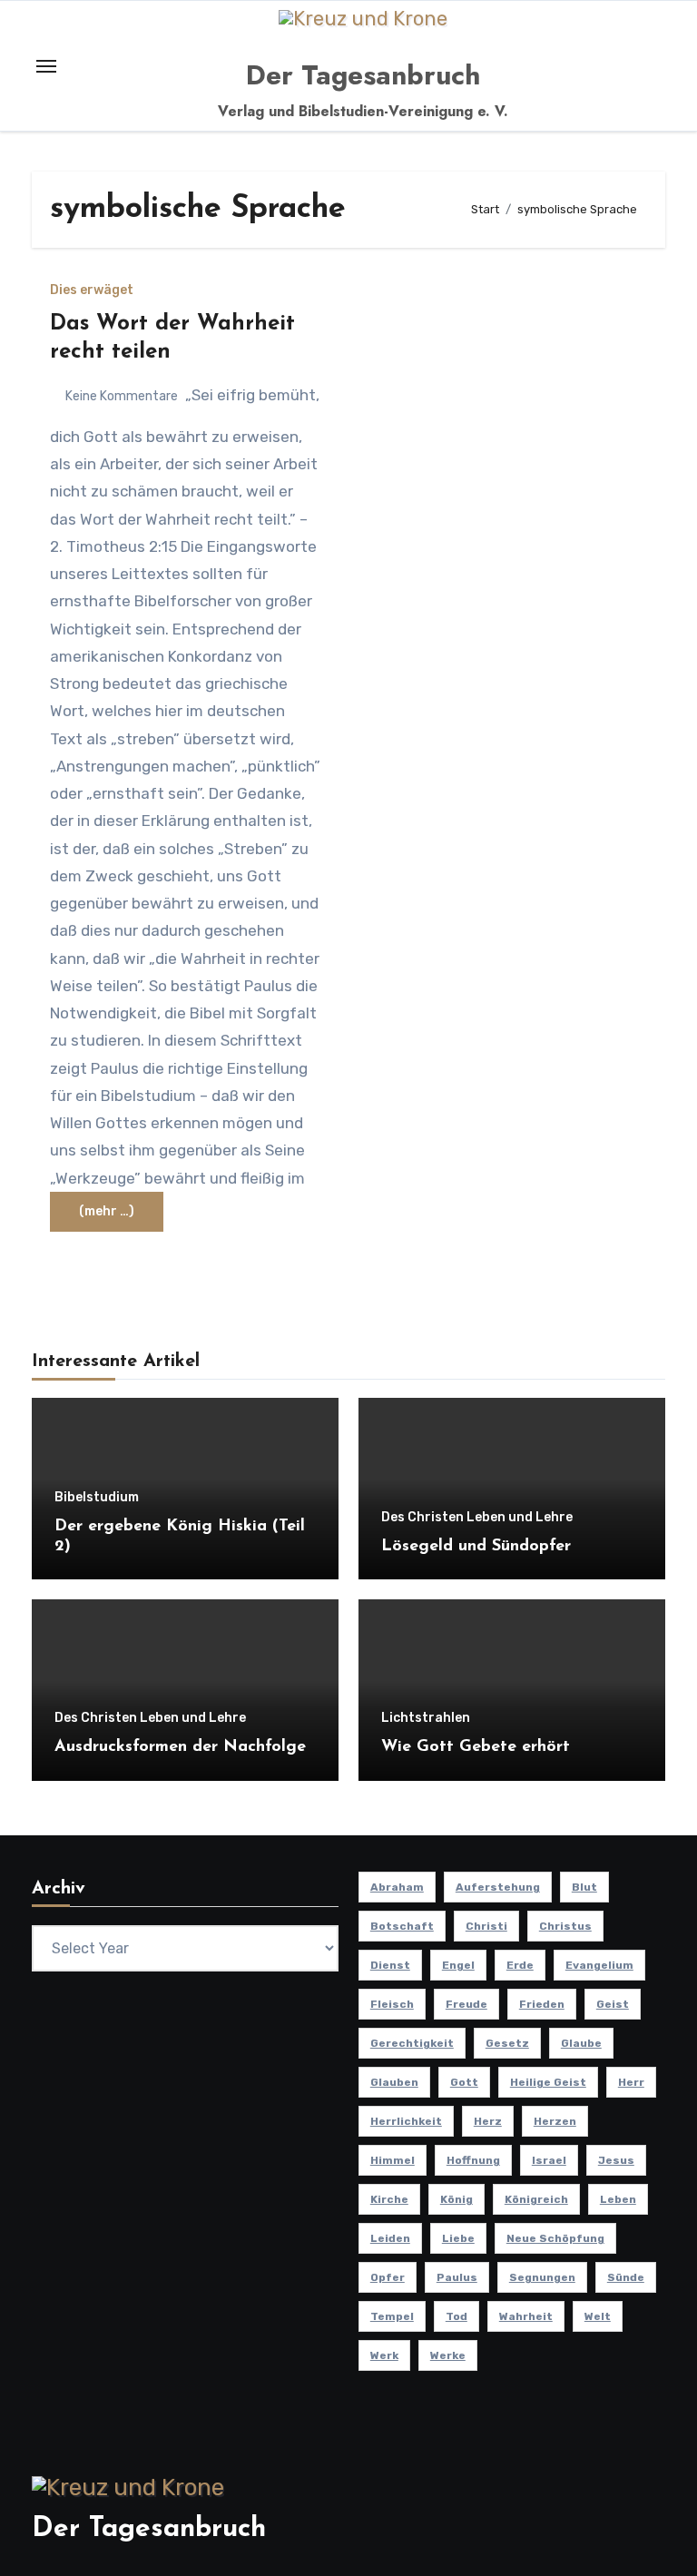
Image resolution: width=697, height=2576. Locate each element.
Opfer (388, 2277)
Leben (618, 2199)
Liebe (458, 2238)
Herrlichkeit (406, 2121)
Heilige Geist (548, 2082)
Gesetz (507, 2043)
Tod (456, 2316)
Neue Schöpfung (555, 2238)
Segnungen (542, 2277)
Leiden (390, 2238)
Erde (520, 1965)
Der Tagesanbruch (363, 75)
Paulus (457, 2277)
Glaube (581, 2043)
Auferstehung (498, 1887)
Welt (598, 2316)
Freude (466, 2004)
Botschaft (402, 1926)
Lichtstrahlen (426, 1718)
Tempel (392, 2316)
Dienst (390, 1965)
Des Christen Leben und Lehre (477, 1518)
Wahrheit (526, 2316)
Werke (448, 2355)
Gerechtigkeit (412, 2043)
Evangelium (599, 1965)
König (456, 2199)
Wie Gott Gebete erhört (476, 1747)
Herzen (555, 2121)
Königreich (536, 2199)
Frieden (542, 2004)
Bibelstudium (97, 1498)
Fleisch (392, 2004)
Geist (613, 2004)
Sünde (626, 2277)
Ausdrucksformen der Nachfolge (180, 1747)
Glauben (394, 2082)
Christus (565, 1926)
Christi (486, 1926)
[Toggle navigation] (46, 66)
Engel (458, 1965)
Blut (584, 1887)
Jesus (616, 2160)
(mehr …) (107, 1211)
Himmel (393, 2160)
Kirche (389, 2199)
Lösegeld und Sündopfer (476, 1547)
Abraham (397, 1887)
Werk (384, 2355)
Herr (631, 2082)
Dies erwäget (92, 290)
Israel (549, 2160)
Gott (464, 2082)
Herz (488, 2121)
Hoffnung (473, 2160)
